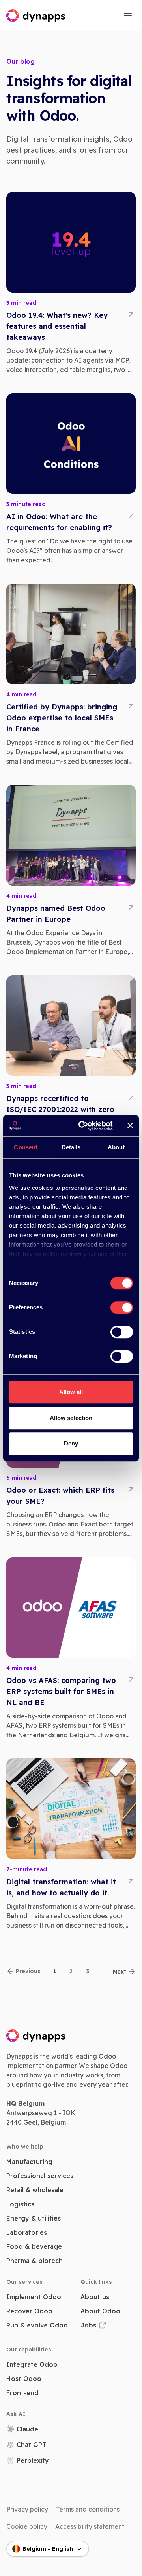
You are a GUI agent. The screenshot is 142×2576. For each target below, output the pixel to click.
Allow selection (71, 1418)
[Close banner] (130, 1126)
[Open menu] (128, 16)
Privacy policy (27, 2509)
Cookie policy (27, 2526)
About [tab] (116, 1147)
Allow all (71, 1392)
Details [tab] (71, 1147)
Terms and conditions (88, 2509)
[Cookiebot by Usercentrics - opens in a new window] (83, 1126)
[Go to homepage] (36, 16)
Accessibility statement (90, 2526)
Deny (71, 1443)
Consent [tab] (26, 1147)
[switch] (122, 1307)
